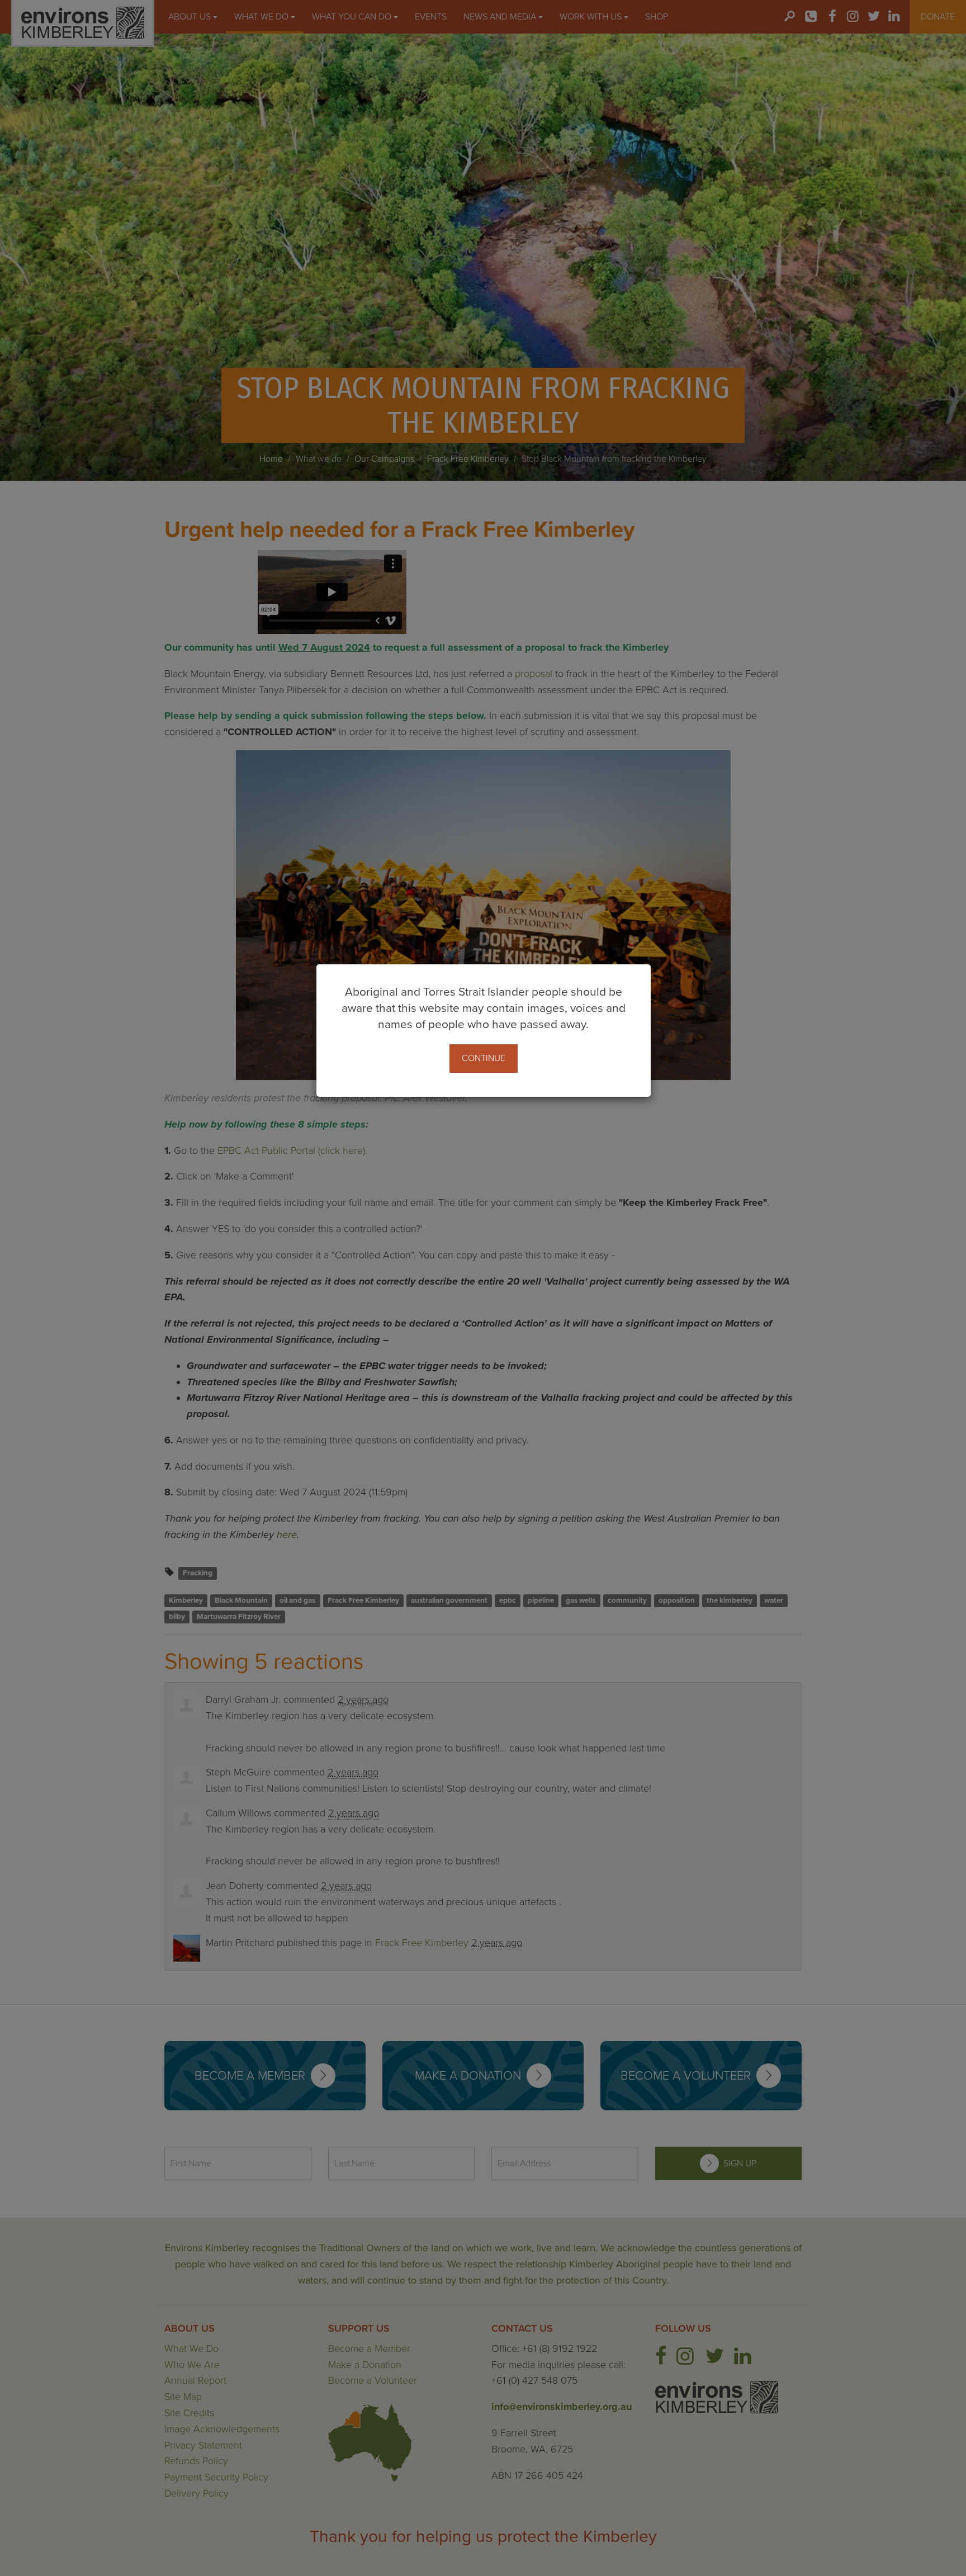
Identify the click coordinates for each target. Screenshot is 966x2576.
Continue (484, 1058)
